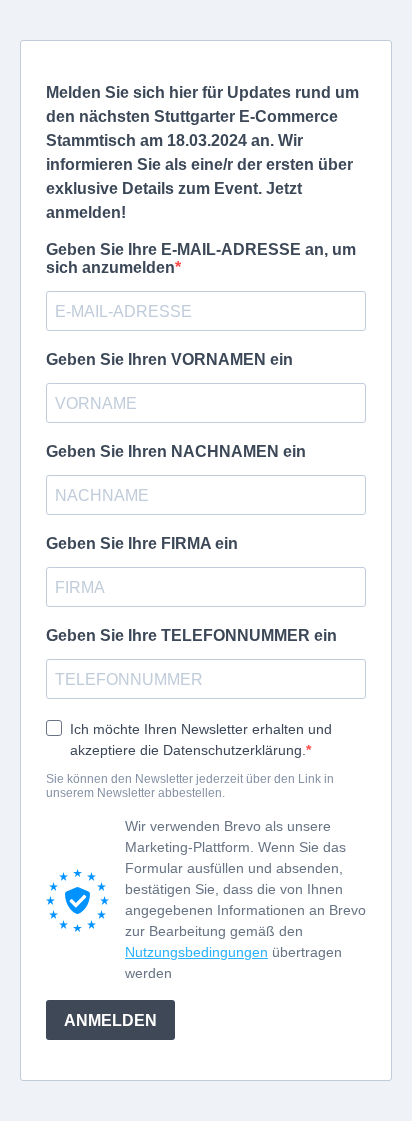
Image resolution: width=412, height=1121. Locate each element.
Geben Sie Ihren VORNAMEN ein (169, 359)
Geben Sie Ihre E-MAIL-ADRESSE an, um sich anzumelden (201, 258)
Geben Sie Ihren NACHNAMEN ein (176, 451)
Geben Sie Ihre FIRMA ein (142, 543)
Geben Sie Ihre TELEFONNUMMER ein (191, 635)
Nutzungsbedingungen (196, 952)
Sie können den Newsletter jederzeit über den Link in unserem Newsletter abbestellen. (190, 786)
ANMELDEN (110, 1020)
